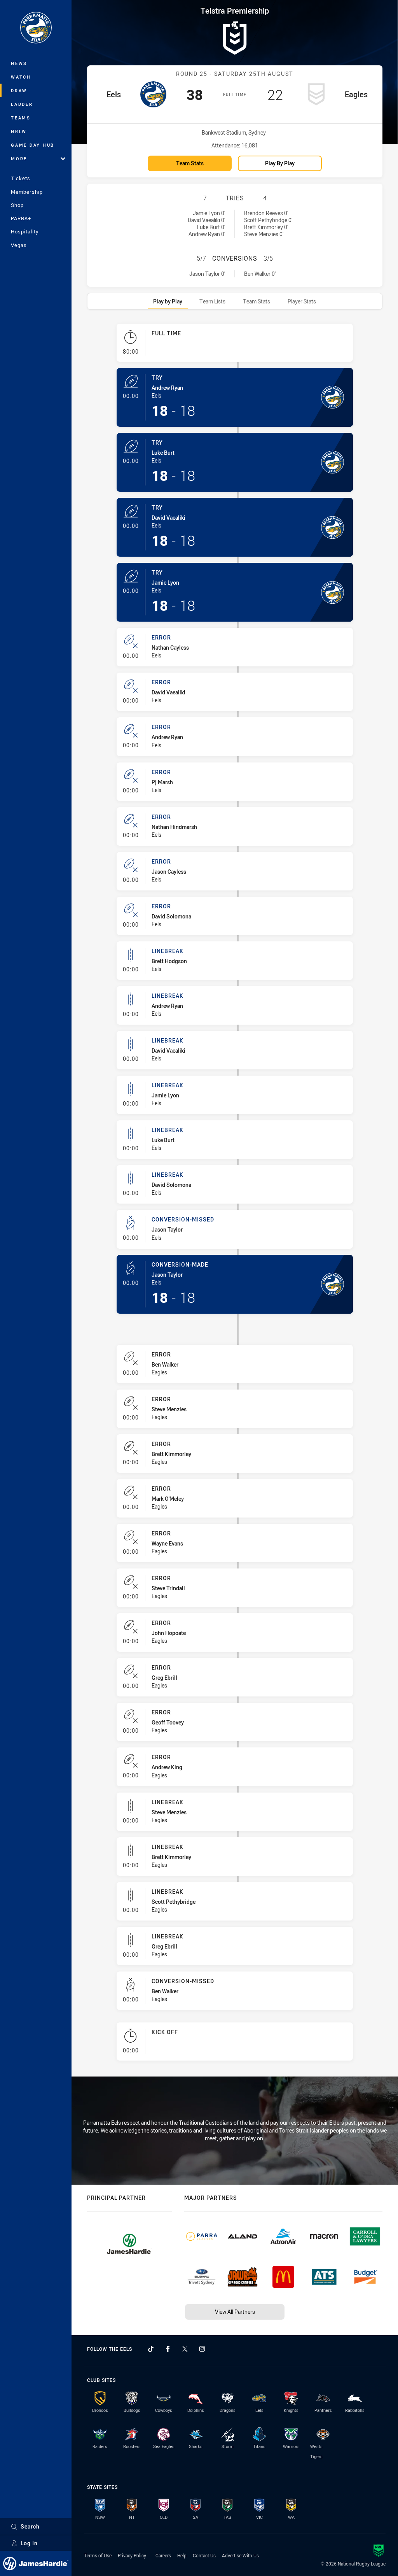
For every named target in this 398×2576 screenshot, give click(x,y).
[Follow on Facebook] (168, 2349)
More (19, 159)
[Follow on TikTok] (151, 2349)
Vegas (19, 245)
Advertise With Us (240, 2555)
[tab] (168, 301)
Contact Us (204, 2555)
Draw (19, 90)
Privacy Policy (132, 2555)
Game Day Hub (33, 145)
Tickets (21, 178)
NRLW (19, 131)
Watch (21, 77)
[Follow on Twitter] (185, 2349)
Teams (21, 118)
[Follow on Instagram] (202, 2349)
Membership (27, 192)
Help (182, 2555)
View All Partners (235, 2312)
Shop (17, 205)
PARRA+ (21, 218)
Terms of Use (98, 2555)
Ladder (22, 104)
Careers (163, 2555)
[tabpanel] (235, 1195)
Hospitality (25, 231)
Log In (29, 2543)
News (19, 63)
